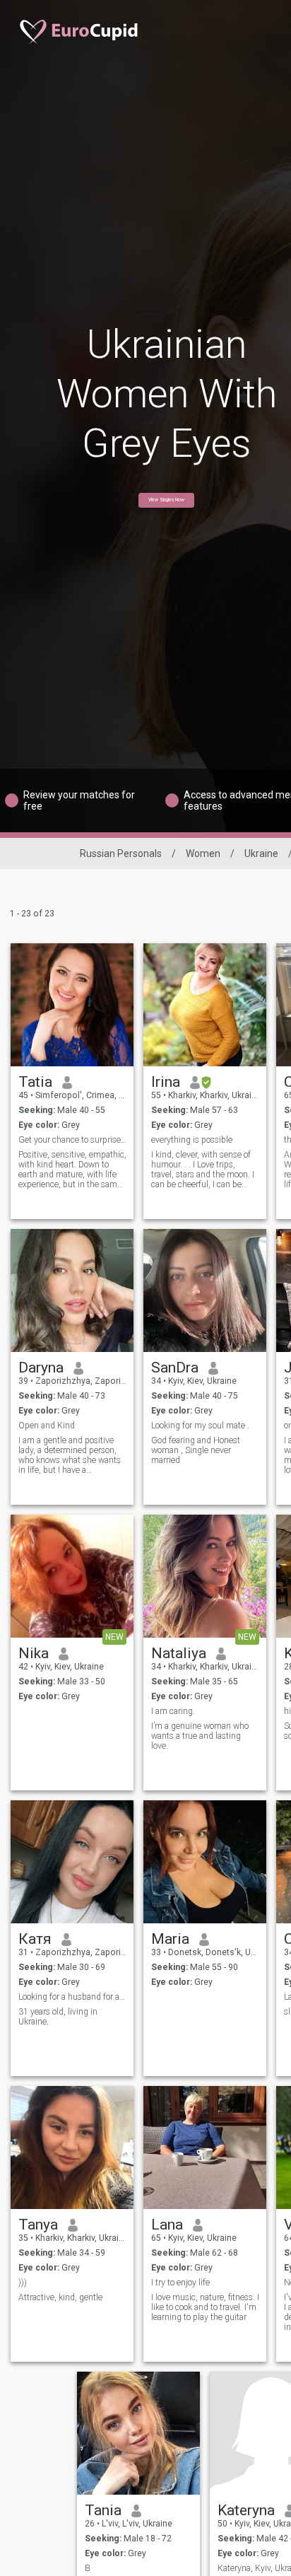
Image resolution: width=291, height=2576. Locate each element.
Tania (103, 2510)
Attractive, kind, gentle (60, 2297)
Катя (35, 1939)
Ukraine (261, 853)
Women (203, 853)
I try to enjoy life (180, 2283)
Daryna (41, 1368)
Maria (170, 1939)
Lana (167, 2225)
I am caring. (173, 1711)
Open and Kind (47, 1426)
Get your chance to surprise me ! (72, 1140)
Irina (166, 1082)
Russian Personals (121, 853)
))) (23, 2283)
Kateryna (246, 2510)
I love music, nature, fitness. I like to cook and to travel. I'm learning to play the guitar (205, 2307)
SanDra (175, 1368)
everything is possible (192, 1140)
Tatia (35, 1082)
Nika (34, 1653)
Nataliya (179, 1653)
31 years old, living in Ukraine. (58, 2017)
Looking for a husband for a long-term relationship (72, 1997)
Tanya (38, 2225)
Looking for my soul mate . (200, 1426)
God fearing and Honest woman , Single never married (196, 1450)
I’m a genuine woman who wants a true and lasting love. (200, 1736)
